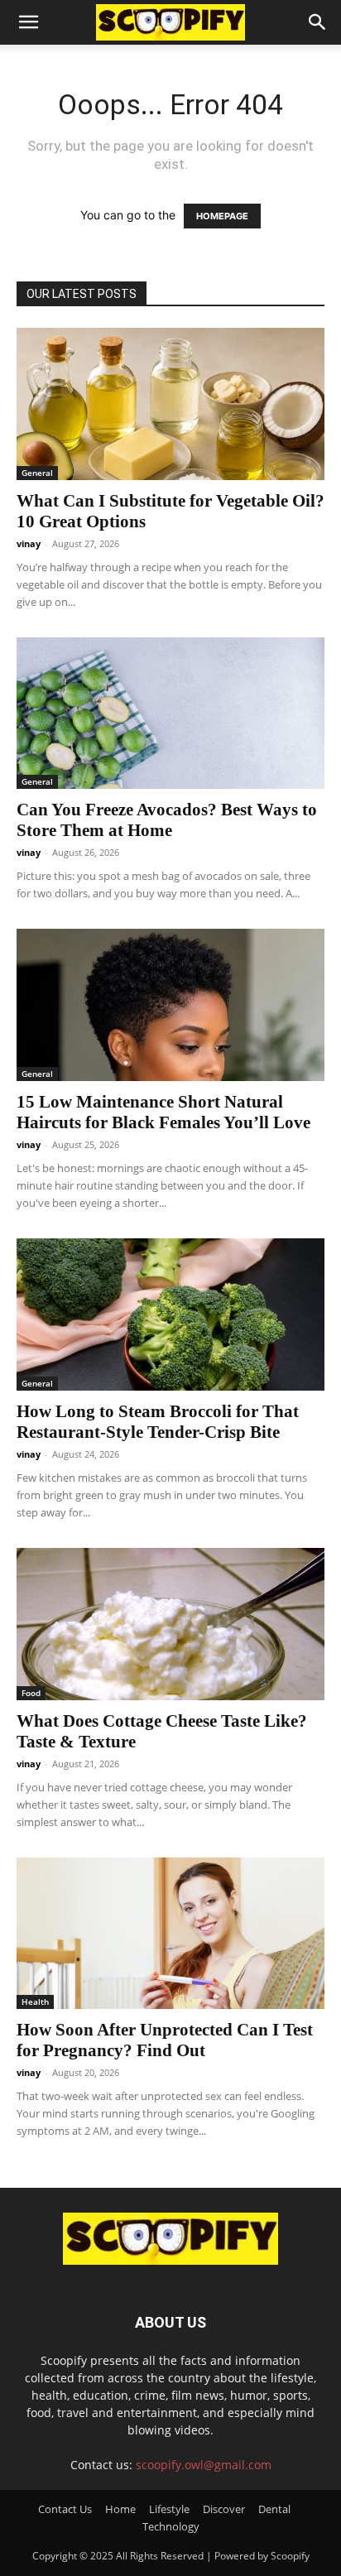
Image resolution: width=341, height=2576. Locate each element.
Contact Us (65, 2509)
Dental (274, 2509)
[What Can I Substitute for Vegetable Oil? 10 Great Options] (170, 404)
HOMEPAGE (222, 216)
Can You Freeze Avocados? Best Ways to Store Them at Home (167, 820)
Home (120, 2509)
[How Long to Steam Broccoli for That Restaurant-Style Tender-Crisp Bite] (170, 1314)
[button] (28, 22)
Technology (171, 2526)
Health (35, 2002)
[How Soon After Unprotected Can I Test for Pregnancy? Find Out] (170, 1934)
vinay (29, 543)
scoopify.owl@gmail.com (204, 2465)
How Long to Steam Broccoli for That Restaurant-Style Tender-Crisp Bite (158, 1422)
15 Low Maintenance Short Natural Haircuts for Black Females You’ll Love (163, 1112)
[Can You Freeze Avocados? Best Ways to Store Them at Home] (170, 714)
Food (31, 1693)
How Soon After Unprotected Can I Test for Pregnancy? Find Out (165, 2040)
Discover (224, 2509)
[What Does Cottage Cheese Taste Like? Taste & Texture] (170, 1624)
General (37, 473)
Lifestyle (169, 2509)
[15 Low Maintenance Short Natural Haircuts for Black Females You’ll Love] (170, 1005)
